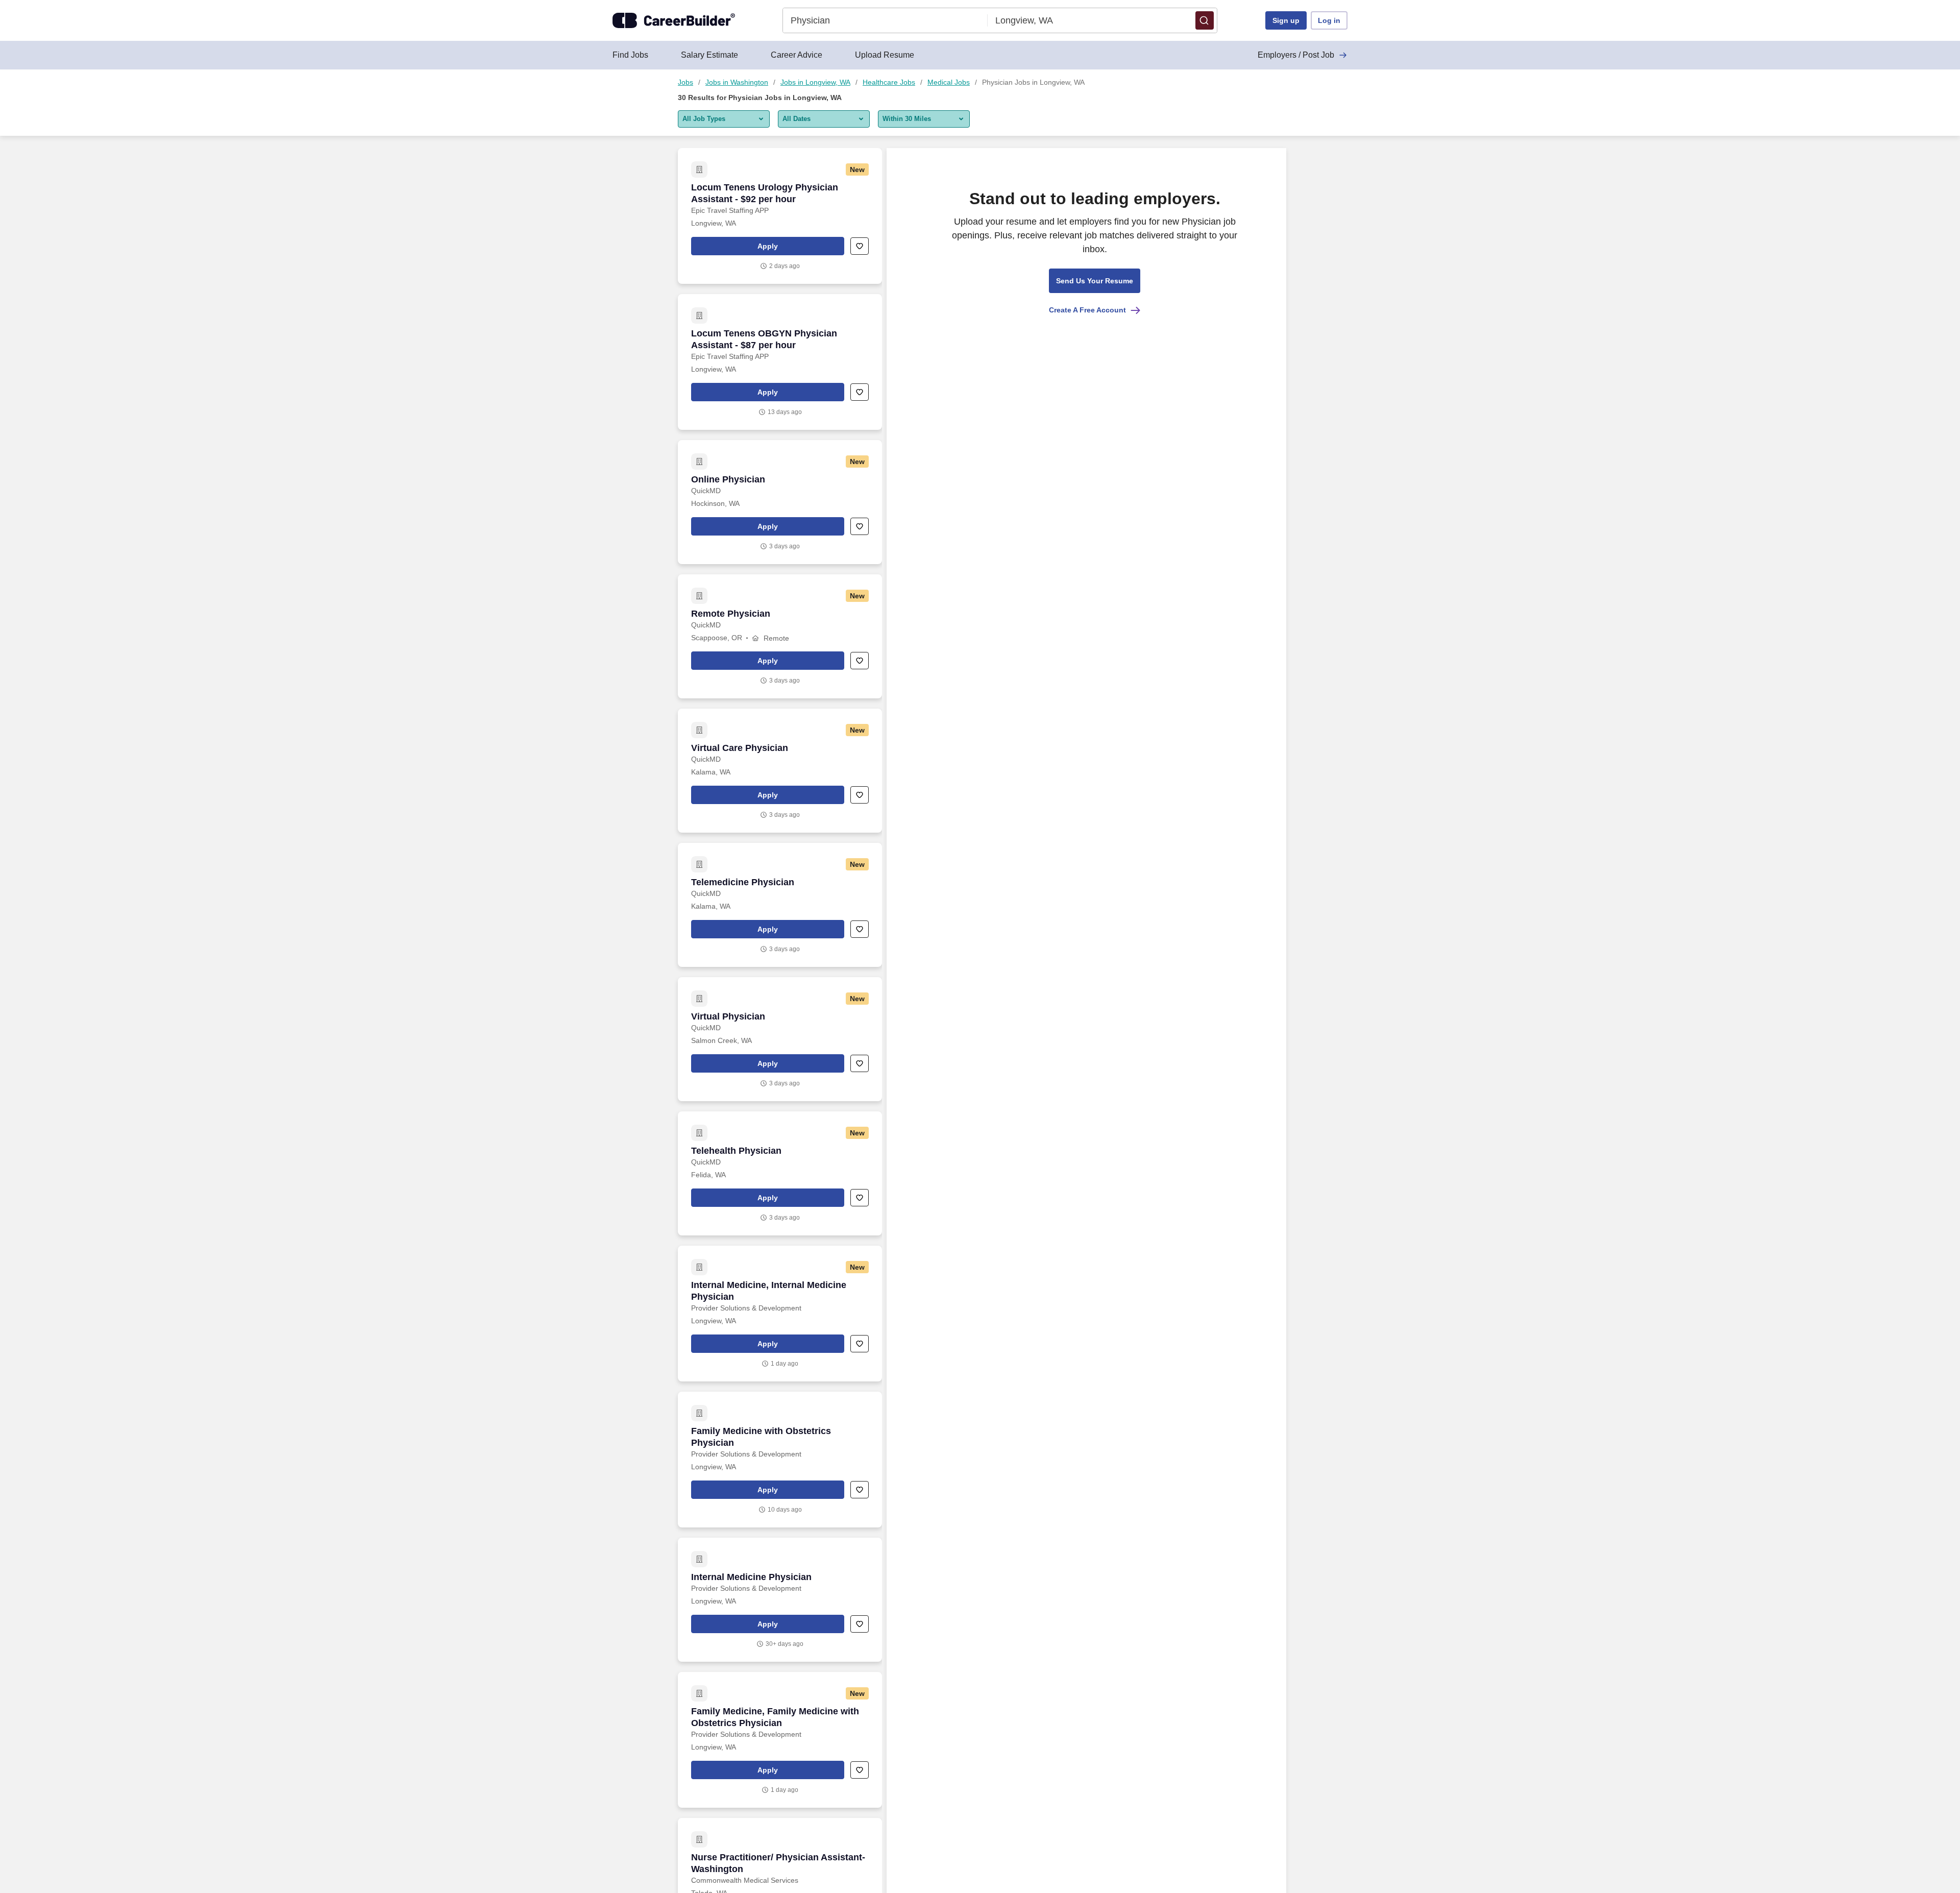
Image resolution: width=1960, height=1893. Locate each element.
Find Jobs (630, 55)
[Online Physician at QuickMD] (780, 502)
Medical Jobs (949, 82)
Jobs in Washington (737, 82)
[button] (1205, 20)
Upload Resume (885, 55)
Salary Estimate (709, 55)
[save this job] (860, 246)
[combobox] (885, 20)
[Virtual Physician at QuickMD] (780, 1039)
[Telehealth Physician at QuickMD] (780, 1173)
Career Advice (797, 55)
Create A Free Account (1087, 310)
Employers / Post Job (1296, 55)
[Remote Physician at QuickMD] (780, 636)
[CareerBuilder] (674, 20)
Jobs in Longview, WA (815, 82)
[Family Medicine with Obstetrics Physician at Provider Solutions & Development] (780, 1460)
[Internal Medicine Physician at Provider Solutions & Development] (780, 1600)
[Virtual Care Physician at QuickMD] (780, 771)
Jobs (685, 82)
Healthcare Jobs (889, 82)
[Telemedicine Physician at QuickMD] (780, 905)
